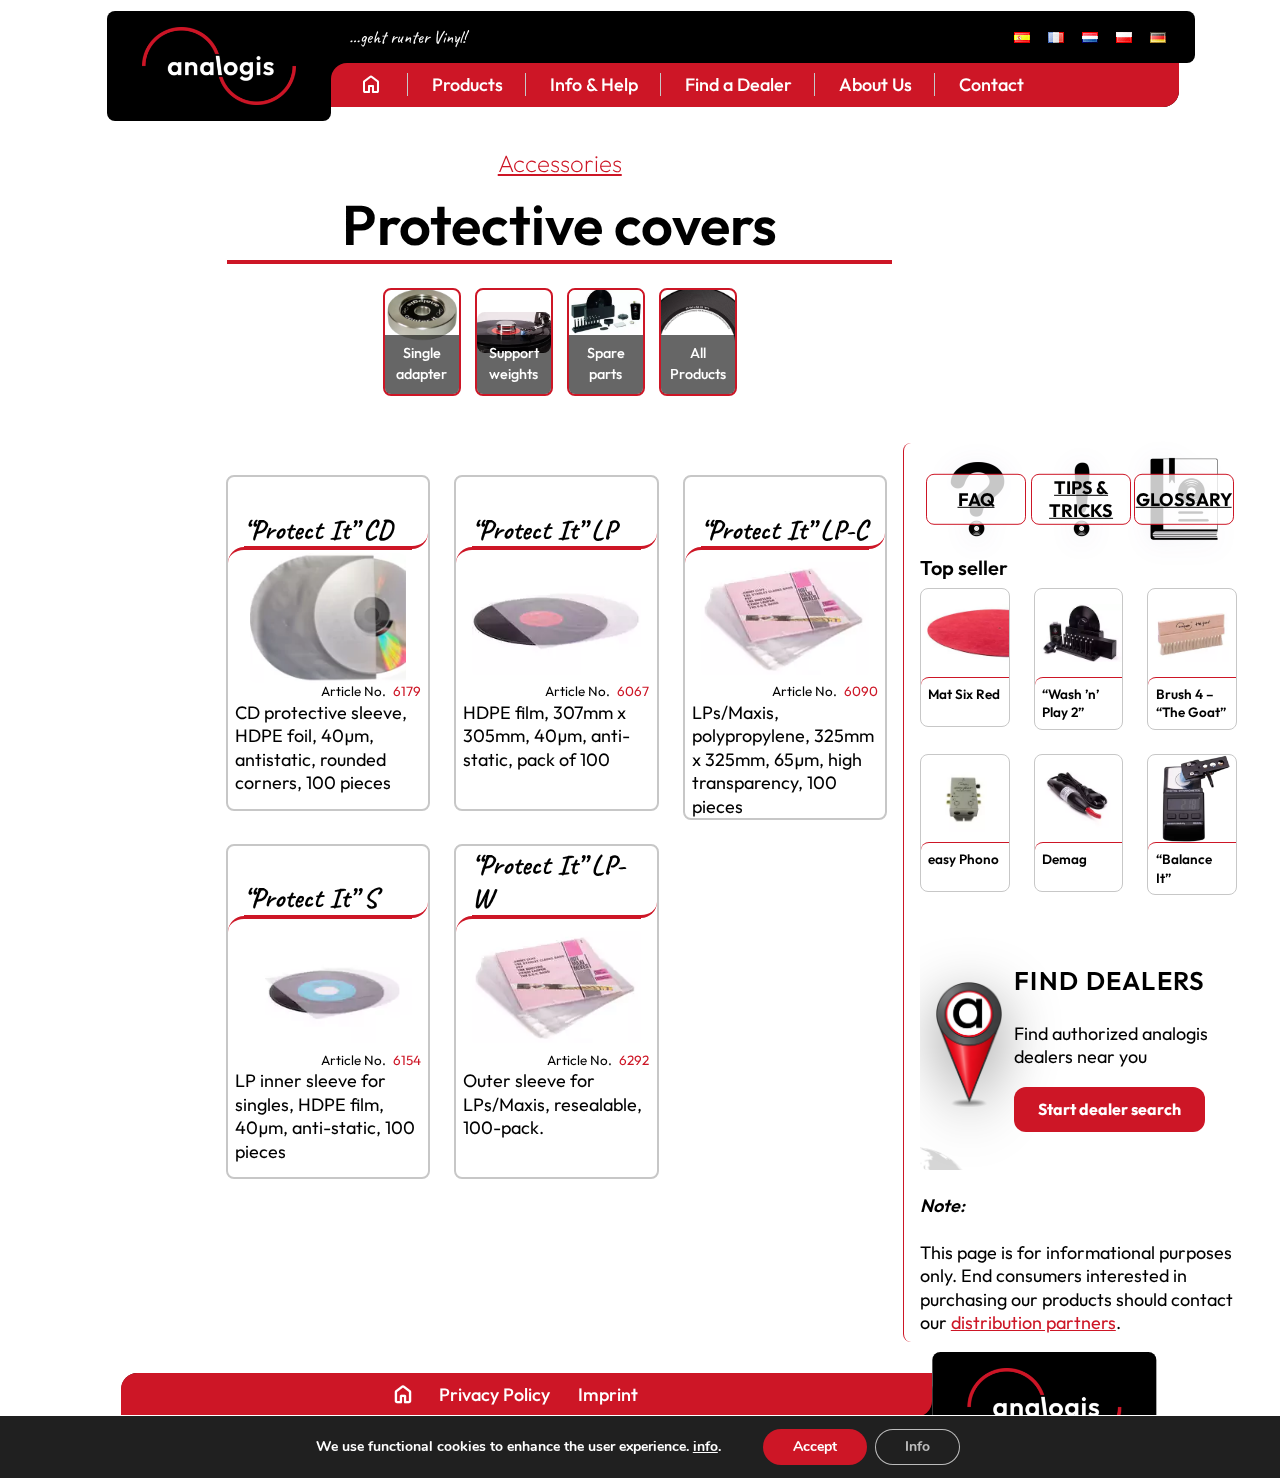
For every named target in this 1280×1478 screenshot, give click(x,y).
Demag (1064, 859)
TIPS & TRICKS (1081, 499)
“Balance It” (1184, 868)
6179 (407, 691)
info (705, 1447)
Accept (815, 1446)
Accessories (560, 163)
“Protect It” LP (544, 530)
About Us (875, 84)
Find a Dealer (738, 84)
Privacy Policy (494, 1395)
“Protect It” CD (318, 530)
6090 (861, 691)
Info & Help (594, 84)
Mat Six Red (964, 694)
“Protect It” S (310, 898)
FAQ (976, 499)
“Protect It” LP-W (548, 881)
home (371, 84)
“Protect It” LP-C (784, 530)
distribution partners (1033, 1322)
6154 (407, 1060)
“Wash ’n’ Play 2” (1070, 703)
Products (467, 84)
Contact (991, 84)
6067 (633, 691)
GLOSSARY (1184, 499)
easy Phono (963, 859)
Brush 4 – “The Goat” (1191, 703)
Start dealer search (1109, 1109)
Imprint (608, 1395)
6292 (634, 1060)
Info (917, 1446)
